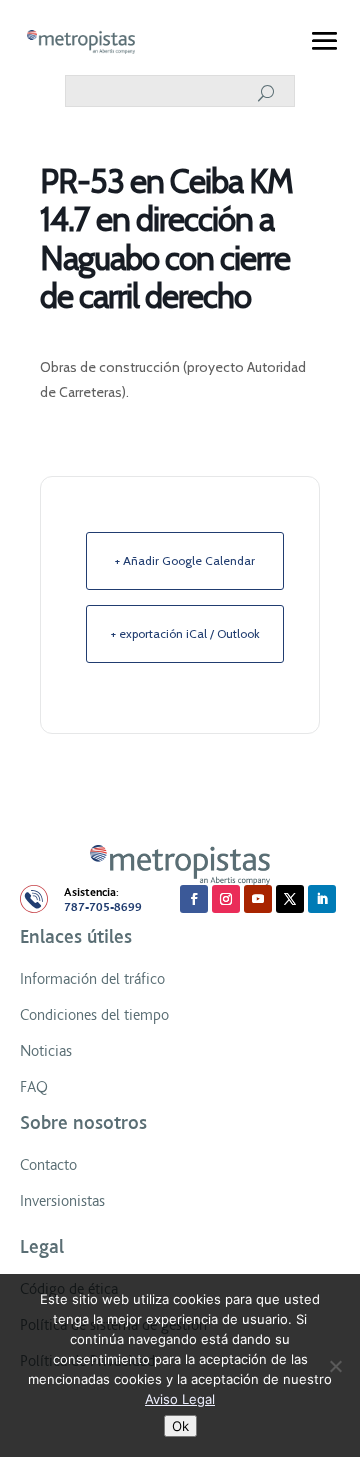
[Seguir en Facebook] (194, 899)
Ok (180, 1426)
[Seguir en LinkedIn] (322, 899)
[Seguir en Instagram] (226, 899)
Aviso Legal (180, 1399)
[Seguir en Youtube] (258, 899)
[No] (335, 1366)
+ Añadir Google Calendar (185, 560)
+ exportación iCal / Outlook (185, 633)
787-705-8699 (103, 907)
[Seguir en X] (290, 899)
